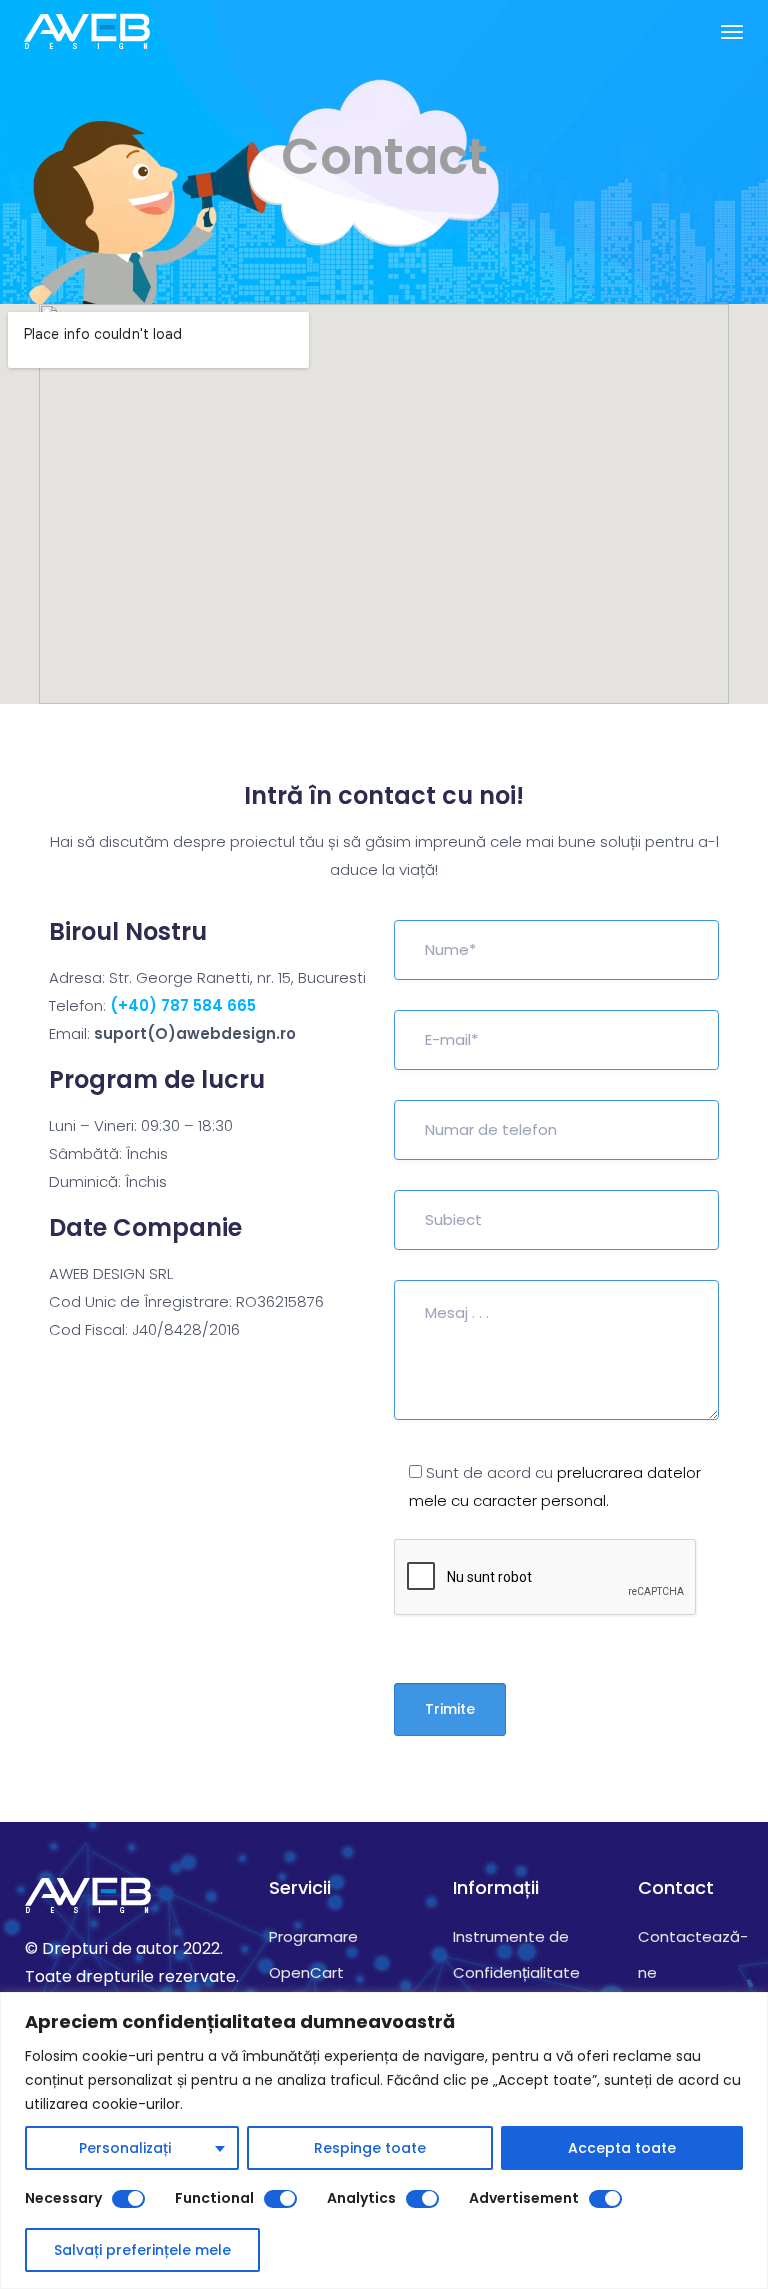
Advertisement (524, 2198)
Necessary (63, 2198)
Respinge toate (370, 2148)
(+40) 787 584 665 (183, 1005)
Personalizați (125, 2148)
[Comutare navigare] (732, 32)
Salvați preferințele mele (142, 2250)
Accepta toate (622, 2148)
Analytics (361, 2198)
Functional (214, 2198)
